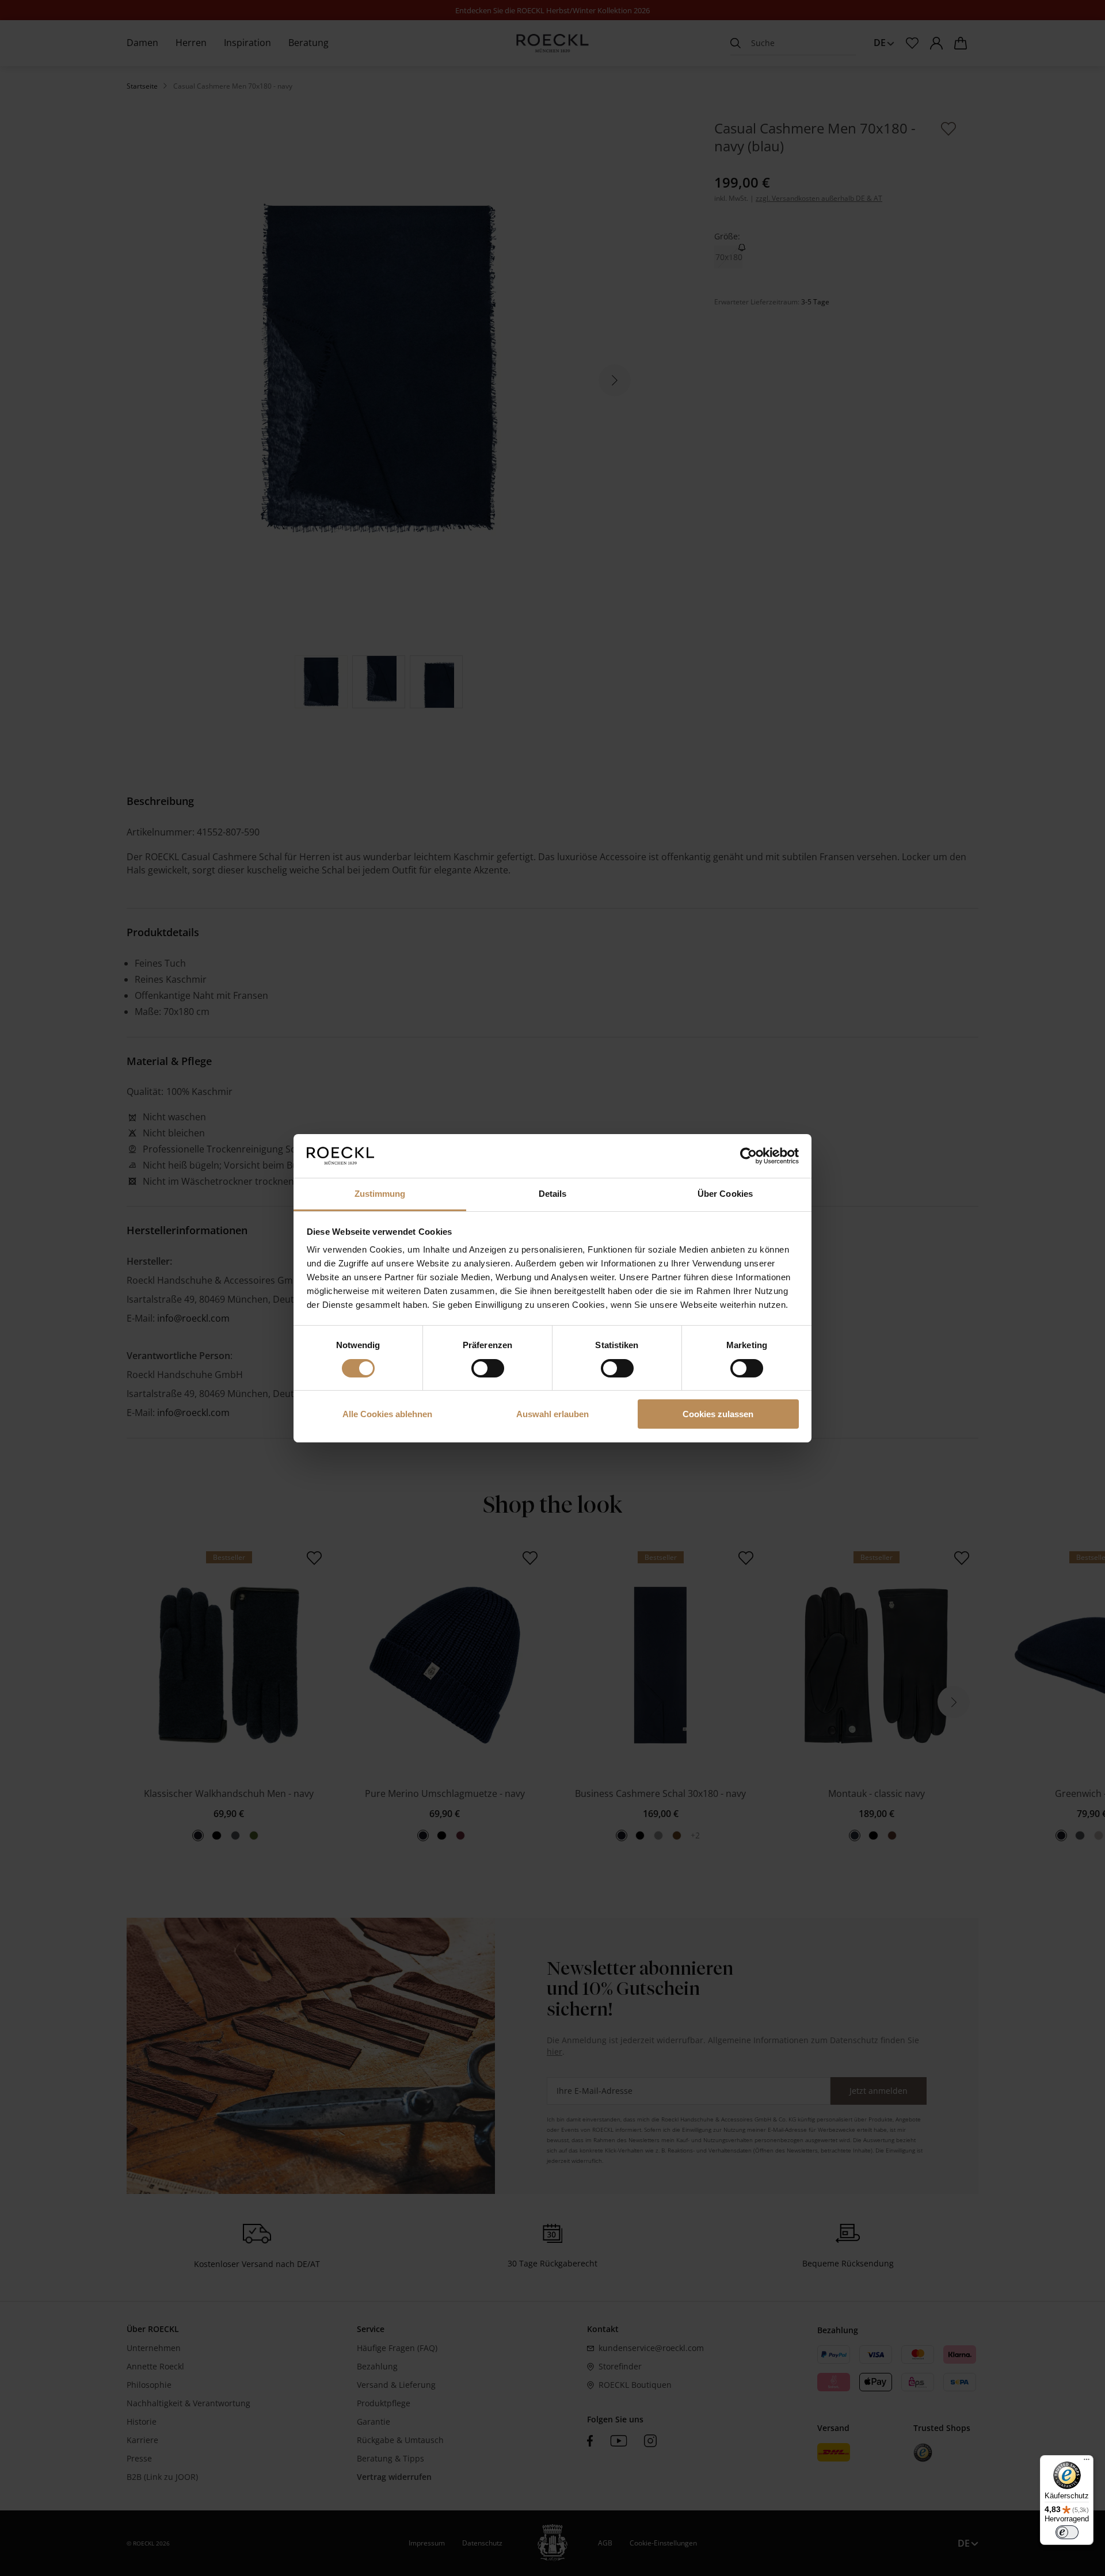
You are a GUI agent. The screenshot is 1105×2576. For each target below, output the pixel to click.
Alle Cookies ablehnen (387, 1414)
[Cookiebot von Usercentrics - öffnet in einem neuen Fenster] (748, 1156)
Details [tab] (553, 1194)
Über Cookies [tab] (725, 1194)
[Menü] (1087, 2462)
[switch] (488, 1368)
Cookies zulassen (718, 1414)
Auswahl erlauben (552, 1414)
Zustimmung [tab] (380, 1194)
